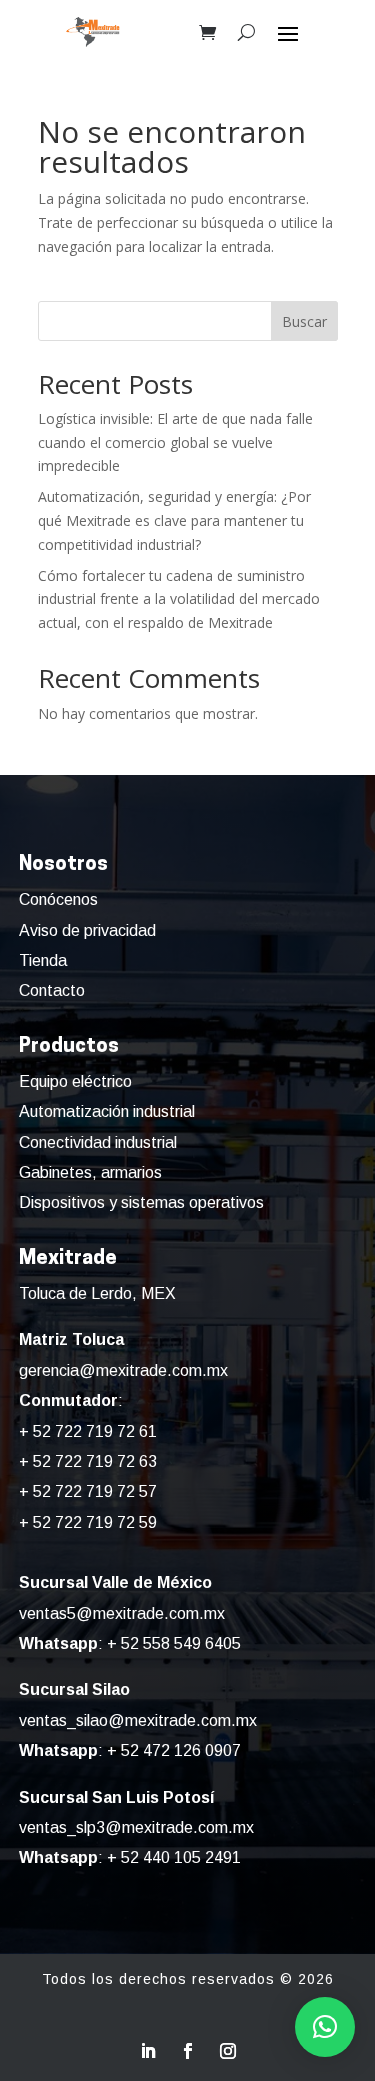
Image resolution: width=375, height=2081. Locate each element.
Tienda (43, 960)
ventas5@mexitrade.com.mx (122, 1613)
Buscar (304, 321)
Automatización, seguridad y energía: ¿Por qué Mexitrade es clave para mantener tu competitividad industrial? (174, 520)
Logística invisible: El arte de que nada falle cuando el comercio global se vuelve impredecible (175, 442)
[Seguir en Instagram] (228, 2051)
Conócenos (58, 899)
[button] (325, 2027)
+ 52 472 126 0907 (174, 1750)
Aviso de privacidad (87, 930)
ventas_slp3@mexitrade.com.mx (136, 1827)
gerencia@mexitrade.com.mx (123, 1370)
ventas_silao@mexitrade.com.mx (138, 1720)
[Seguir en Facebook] (188, 2051)
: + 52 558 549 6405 (130, 1643)
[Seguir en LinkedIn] (148, 2051)
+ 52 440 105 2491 (174, 1857)
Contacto (52, 990)
